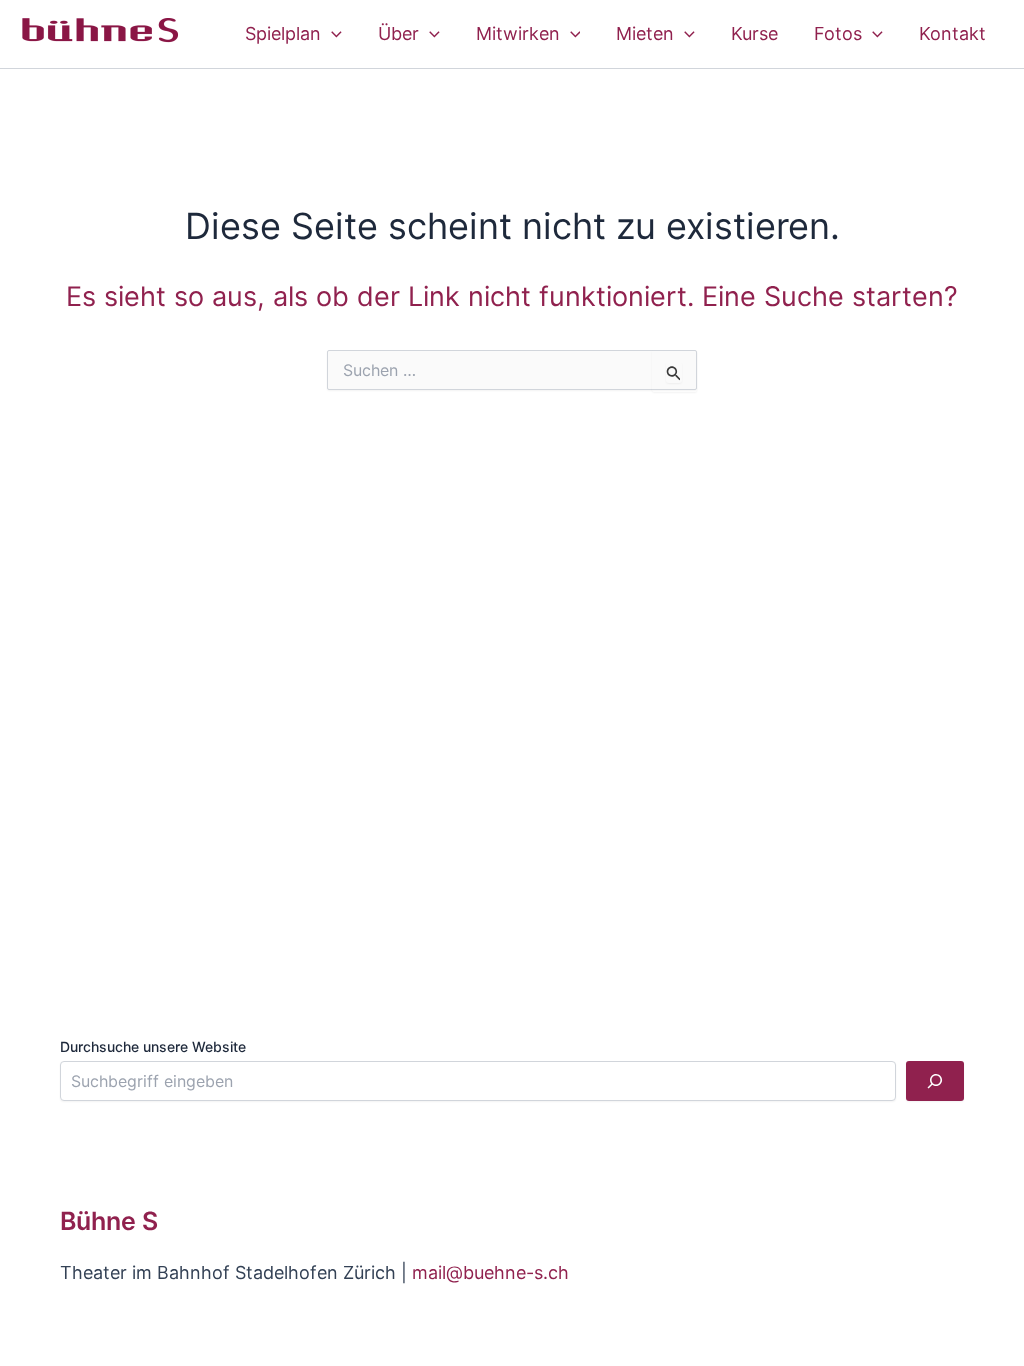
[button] (331, 34)
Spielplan (283, 33)
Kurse (754, 33)
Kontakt (952, 33)
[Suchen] (935, 1081)
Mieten (645, 33)
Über (398, 33)
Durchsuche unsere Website (153, 1046)
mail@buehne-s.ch (490, 1272)
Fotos (838, 33)
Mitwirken (518, 33)
